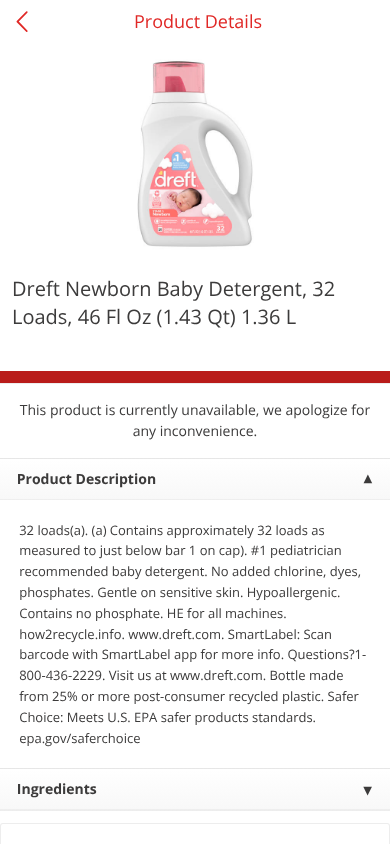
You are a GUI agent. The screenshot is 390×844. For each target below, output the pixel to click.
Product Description (86, 479)
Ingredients (57, 789)
